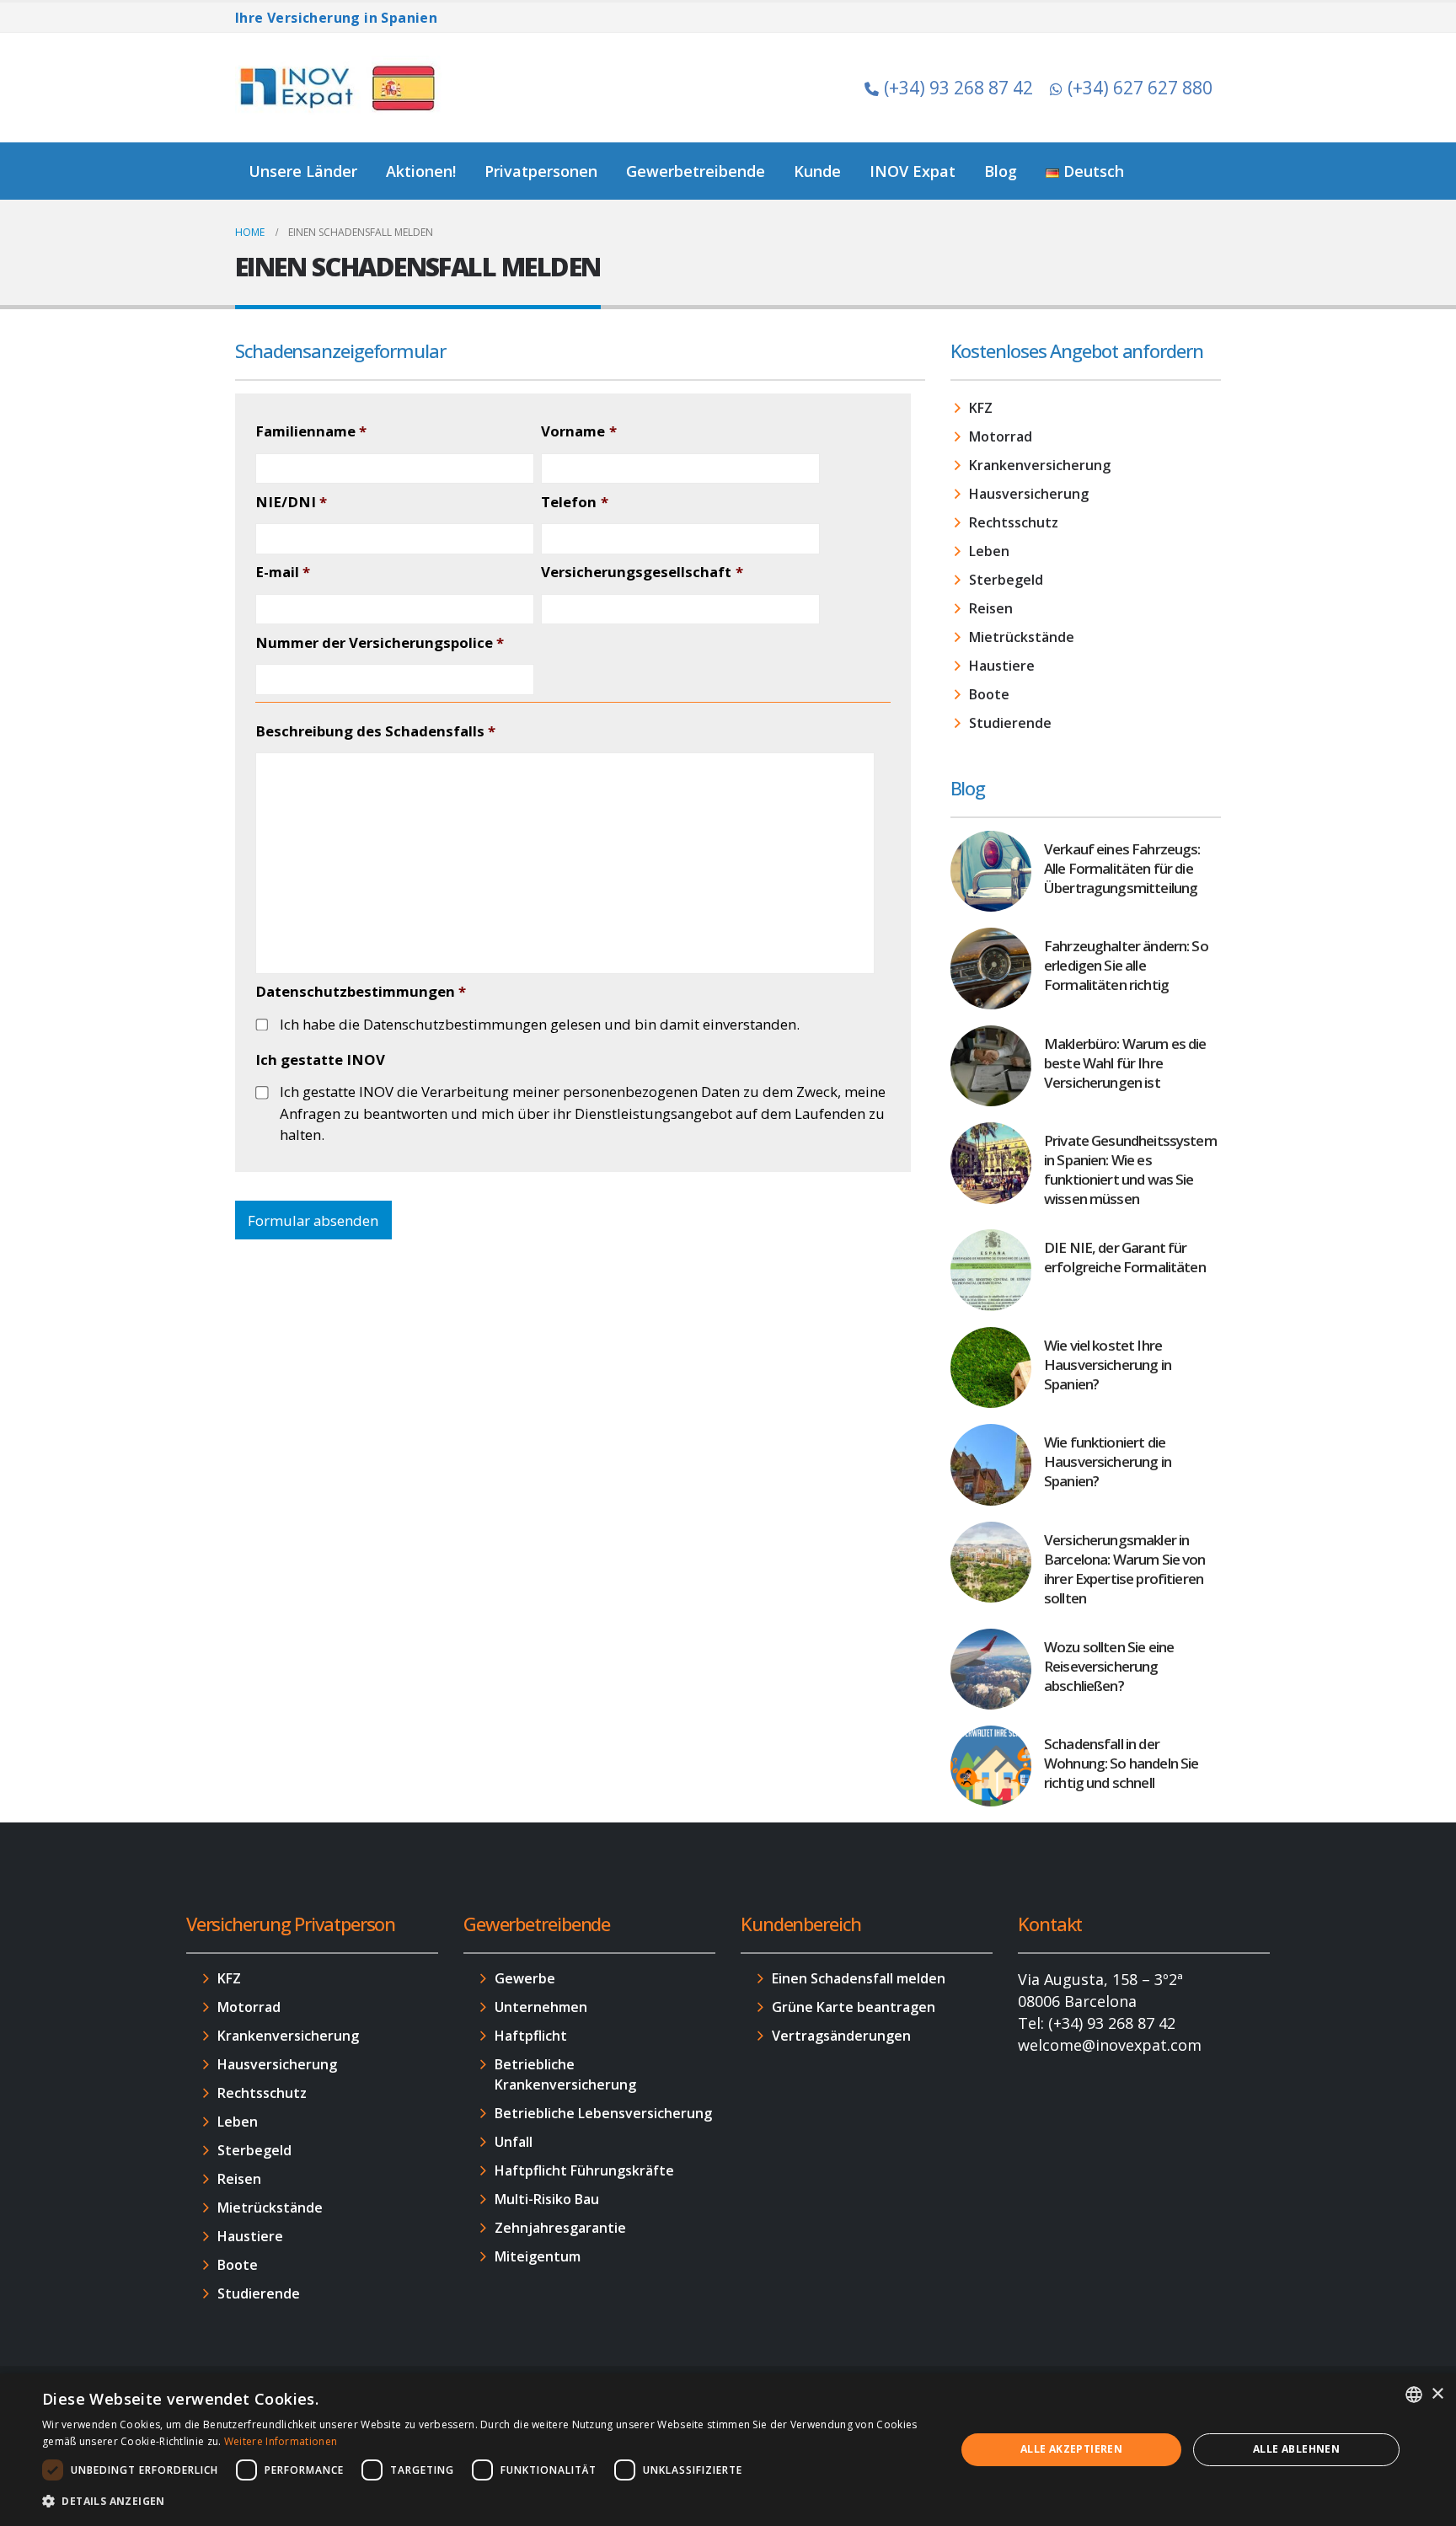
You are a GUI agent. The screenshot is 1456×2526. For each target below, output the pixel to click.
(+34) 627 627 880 (1140, 88)
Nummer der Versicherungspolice (380, 643)
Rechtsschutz (1014, 522)
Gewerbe (525, 1978)
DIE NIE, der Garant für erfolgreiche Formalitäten (1125, 1257)
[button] (485, 2502)
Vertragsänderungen (841, 2036)
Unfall (514, 2142)
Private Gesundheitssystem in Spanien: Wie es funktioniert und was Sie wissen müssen (1130, 1169)
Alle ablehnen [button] (1296, 2449)
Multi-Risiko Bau (547, 2199)
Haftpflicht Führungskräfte (584, 2170)
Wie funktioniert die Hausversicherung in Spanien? (1108, 1461)
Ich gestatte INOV (320, 1060)
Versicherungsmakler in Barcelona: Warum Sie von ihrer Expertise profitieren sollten (1125, 1569)
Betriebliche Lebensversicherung (603, 2113)
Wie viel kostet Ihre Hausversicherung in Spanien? (1108, 1365)
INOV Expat (913, 171)
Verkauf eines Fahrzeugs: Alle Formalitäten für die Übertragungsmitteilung (1122, 868)
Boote (989, 694)
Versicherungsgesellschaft (642, 572)
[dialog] (728, 2450)
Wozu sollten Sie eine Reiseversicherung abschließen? (1109, 1666)
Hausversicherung (1029, 494)
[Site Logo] (340, 88)
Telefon (574, 502)
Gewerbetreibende (696, 171)
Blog (1001, 171)
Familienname (311, 431)
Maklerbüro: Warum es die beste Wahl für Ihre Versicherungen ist (1125, 1063)
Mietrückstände (1022, 637)
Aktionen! (421, 171)
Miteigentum (538, 2256)
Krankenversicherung (1040, 465)
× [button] (1437, 2394)
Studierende (1010, 723)
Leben (989, 551)
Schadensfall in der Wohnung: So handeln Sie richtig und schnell (1121, 1763)
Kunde (817, 171)
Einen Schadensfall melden (859, 1978)
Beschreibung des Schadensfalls (375, 731)
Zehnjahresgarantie (560, 2228)
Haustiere (1002, 666)
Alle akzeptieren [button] (1071, 2449)
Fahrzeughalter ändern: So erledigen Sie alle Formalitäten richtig (1126, 965)
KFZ (981, 408)
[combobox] (1414, 2395)
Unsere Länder (303, 171)
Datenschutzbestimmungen (361, 992)
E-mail (283, 572)
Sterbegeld (1006, 580)
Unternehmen (541, 2007)
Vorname (578, 431)
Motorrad (1001, 436)
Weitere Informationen (281, 2441)
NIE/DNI (291, 502)
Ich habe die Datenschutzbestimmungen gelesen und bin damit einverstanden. (540, 1024)
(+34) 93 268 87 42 (958, 88)
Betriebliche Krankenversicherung (565, 2074)
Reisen (991, 608)
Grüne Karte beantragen (854, 2007)
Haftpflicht (531, 2036)
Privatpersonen (541, 171)
